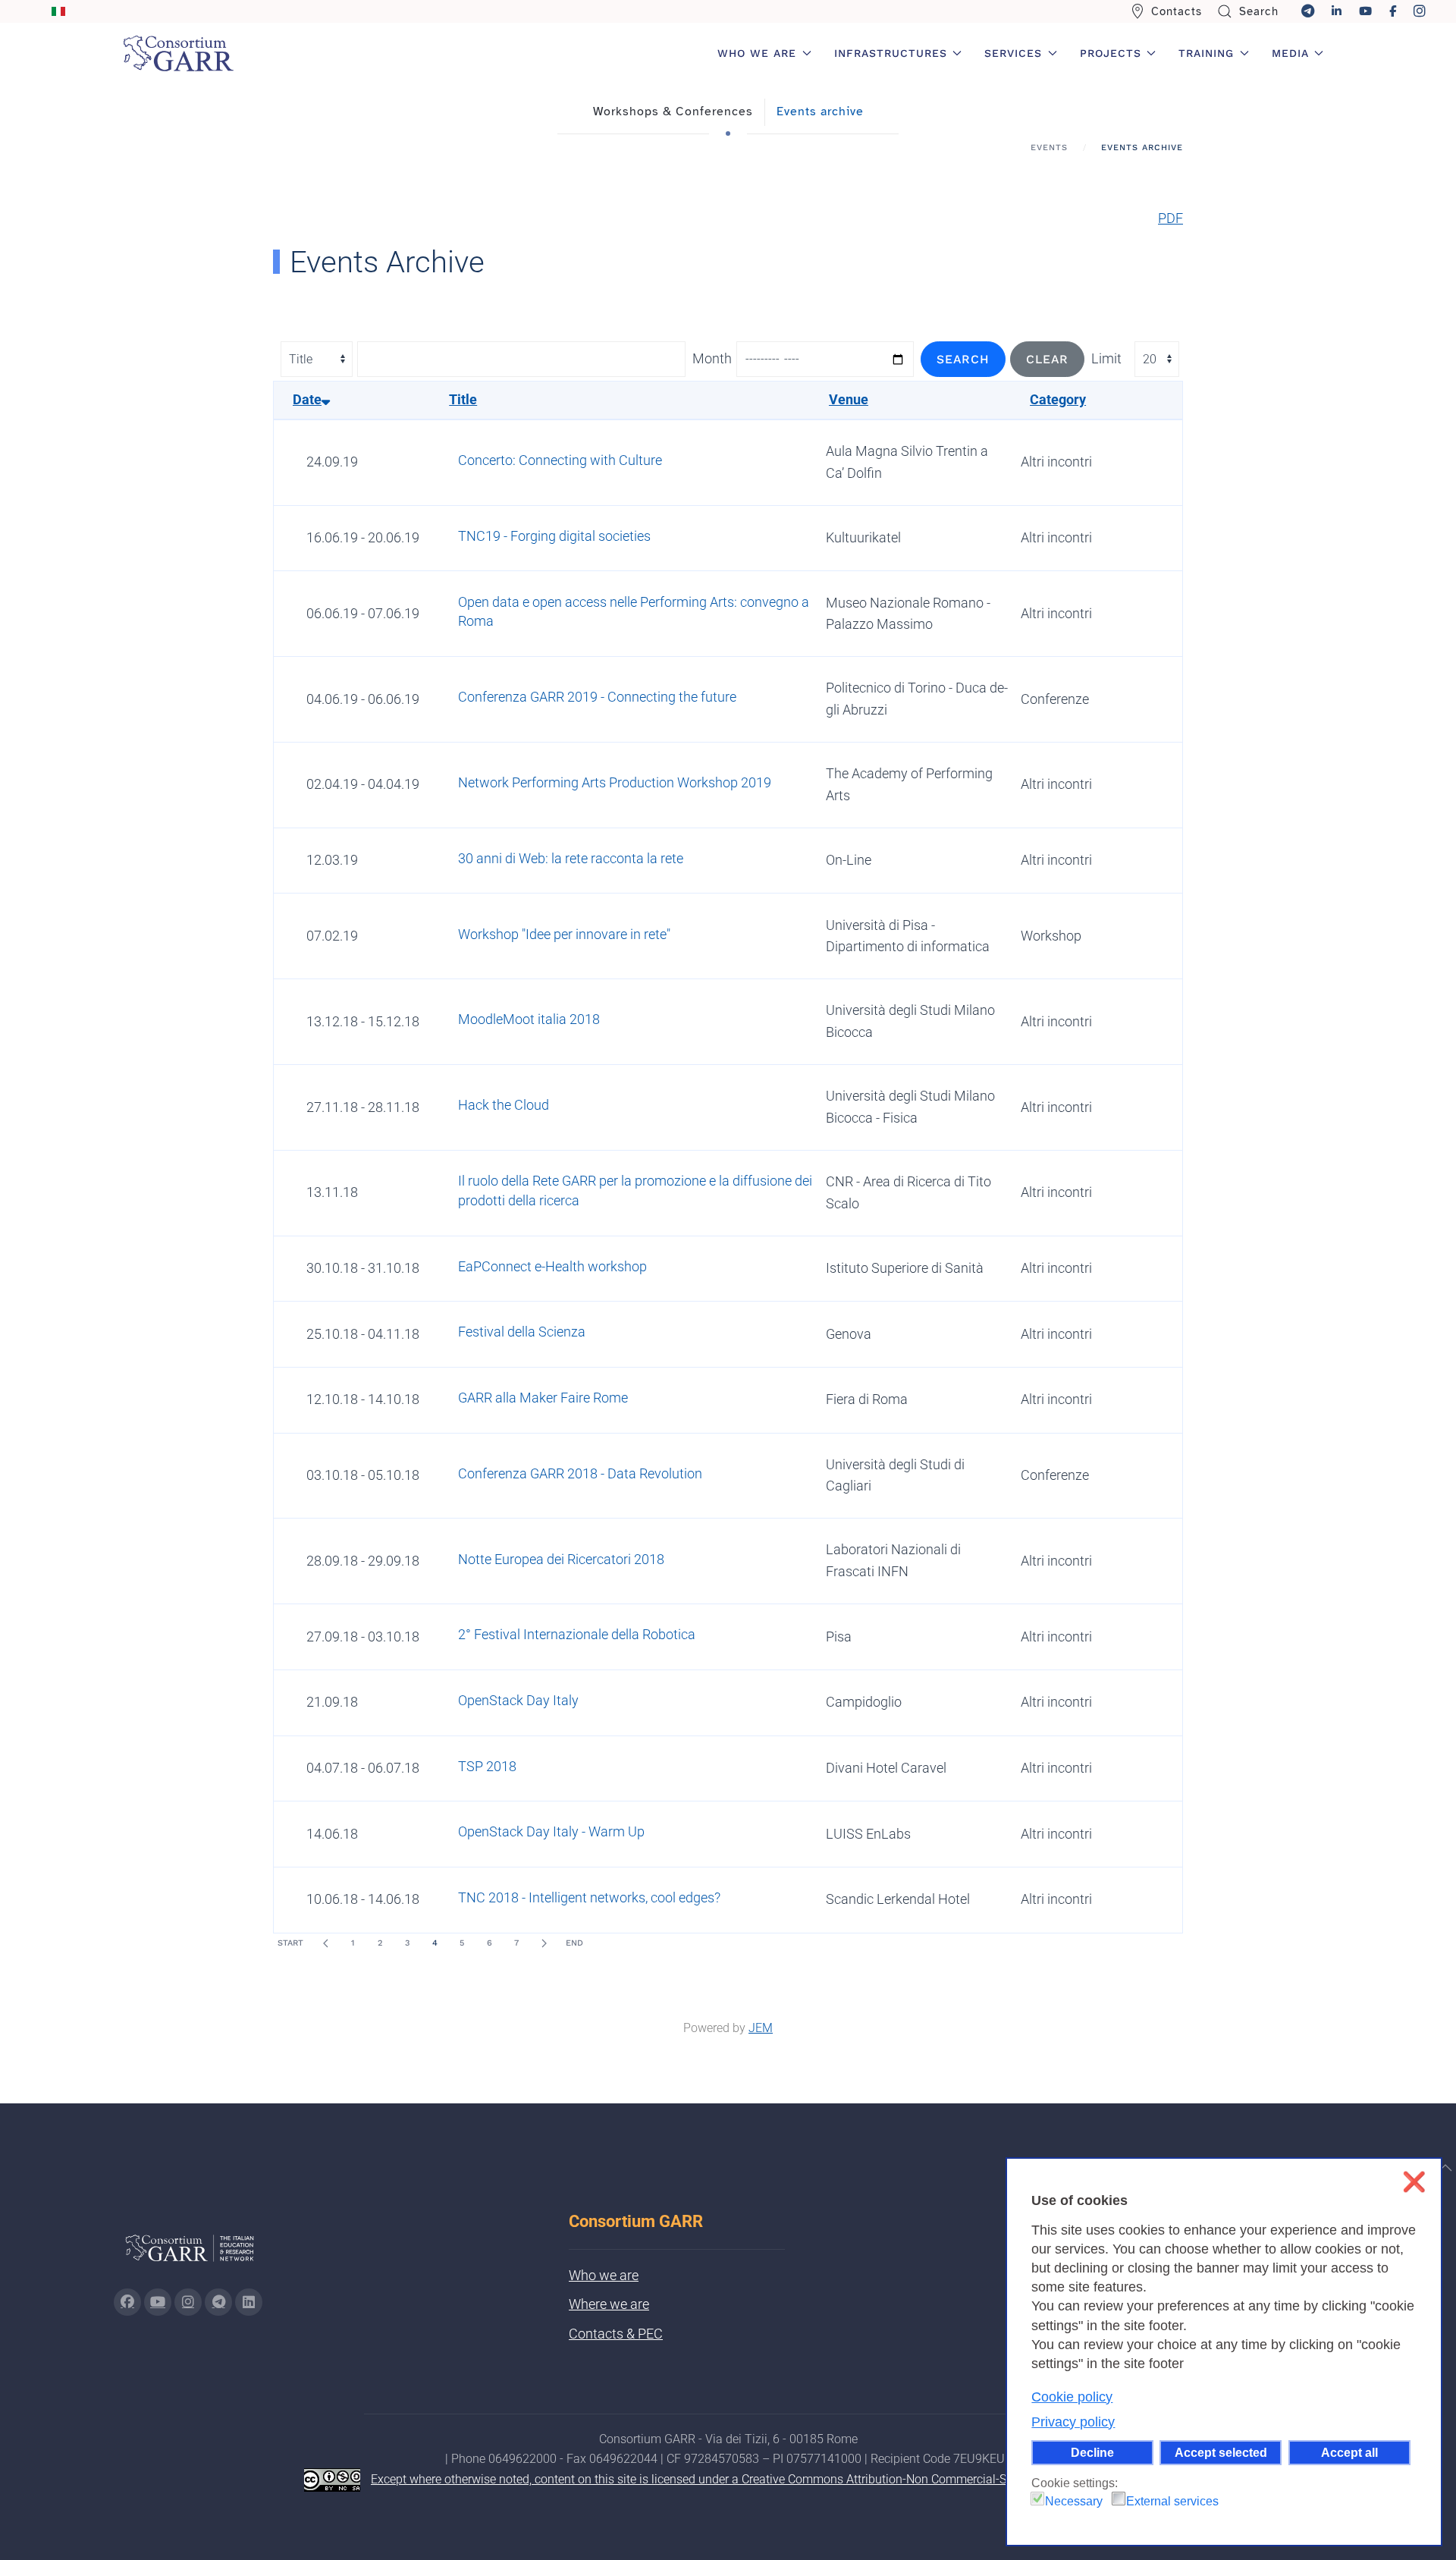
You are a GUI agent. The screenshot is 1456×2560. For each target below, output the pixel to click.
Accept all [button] (1349, 2452)
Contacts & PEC (616, 2334)
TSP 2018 (487, 1766)
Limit (1106, 358)
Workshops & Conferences (673, 112)
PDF (1170, 218)
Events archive (820, 112)
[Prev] (325, 1943)
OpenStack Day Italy (518, 1700)
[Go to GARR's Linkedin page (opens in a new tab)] (249, 2302)
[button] (1445, 2168)
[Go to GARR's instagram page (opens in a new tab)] (188, 2302)
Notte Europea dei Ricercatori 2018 (561, 1559)
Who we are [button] (757, 53)
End (574, 1943)
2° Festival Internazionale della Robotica (577, 1634)
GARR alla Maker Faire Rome (543, 1398)
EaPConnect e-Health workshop (552, 1266)
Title (463, 399)
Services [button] (1013, 53)
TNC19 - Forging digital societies (554, 536)
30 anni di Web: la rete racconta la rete (571, 858)
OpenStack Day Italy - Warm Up (551, 1831)
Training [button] (1206, 53)
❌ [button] (1414, 2182)
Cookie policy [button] (1072, 2397)
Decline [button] (1092, 2452)
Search (1259, 11)
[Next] (544, 1943)
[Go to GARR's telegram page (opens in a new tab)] (218, 2302)
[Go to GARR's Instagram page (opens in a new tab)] (127, 2302)
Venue (849, 399)
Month (712, 358)
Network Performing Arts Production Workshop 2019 (615, 782)
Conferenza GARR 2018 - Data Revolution (580, 1473)
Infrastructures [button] (891, 53)
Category (1058, 399)
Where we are (609, 2304)
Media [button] (1290, 53)
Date (307, 399)
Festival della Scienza (522, 1332)
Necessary (1074, 2501)
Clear (1047, 359)
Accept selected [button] (1221, 2452)
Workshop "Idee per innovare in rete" (564, 934)
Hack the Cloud (504, 1105)
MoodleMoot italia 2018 (529, 1019)
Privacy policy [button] (1073, 2422)
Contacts (1177, 11)
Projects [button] (1111, 53)
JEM (761, 2028)
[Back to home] (178, 53)
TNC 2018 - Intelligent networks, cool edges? (589, 1897)
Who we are (604, 2275)
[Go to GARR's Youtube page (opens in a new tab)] (158, 2302)
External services (1172, 2501)
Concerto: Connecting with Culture (560, 460)
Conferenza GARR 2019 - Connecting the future (597, 697)
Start (290, 1943)
